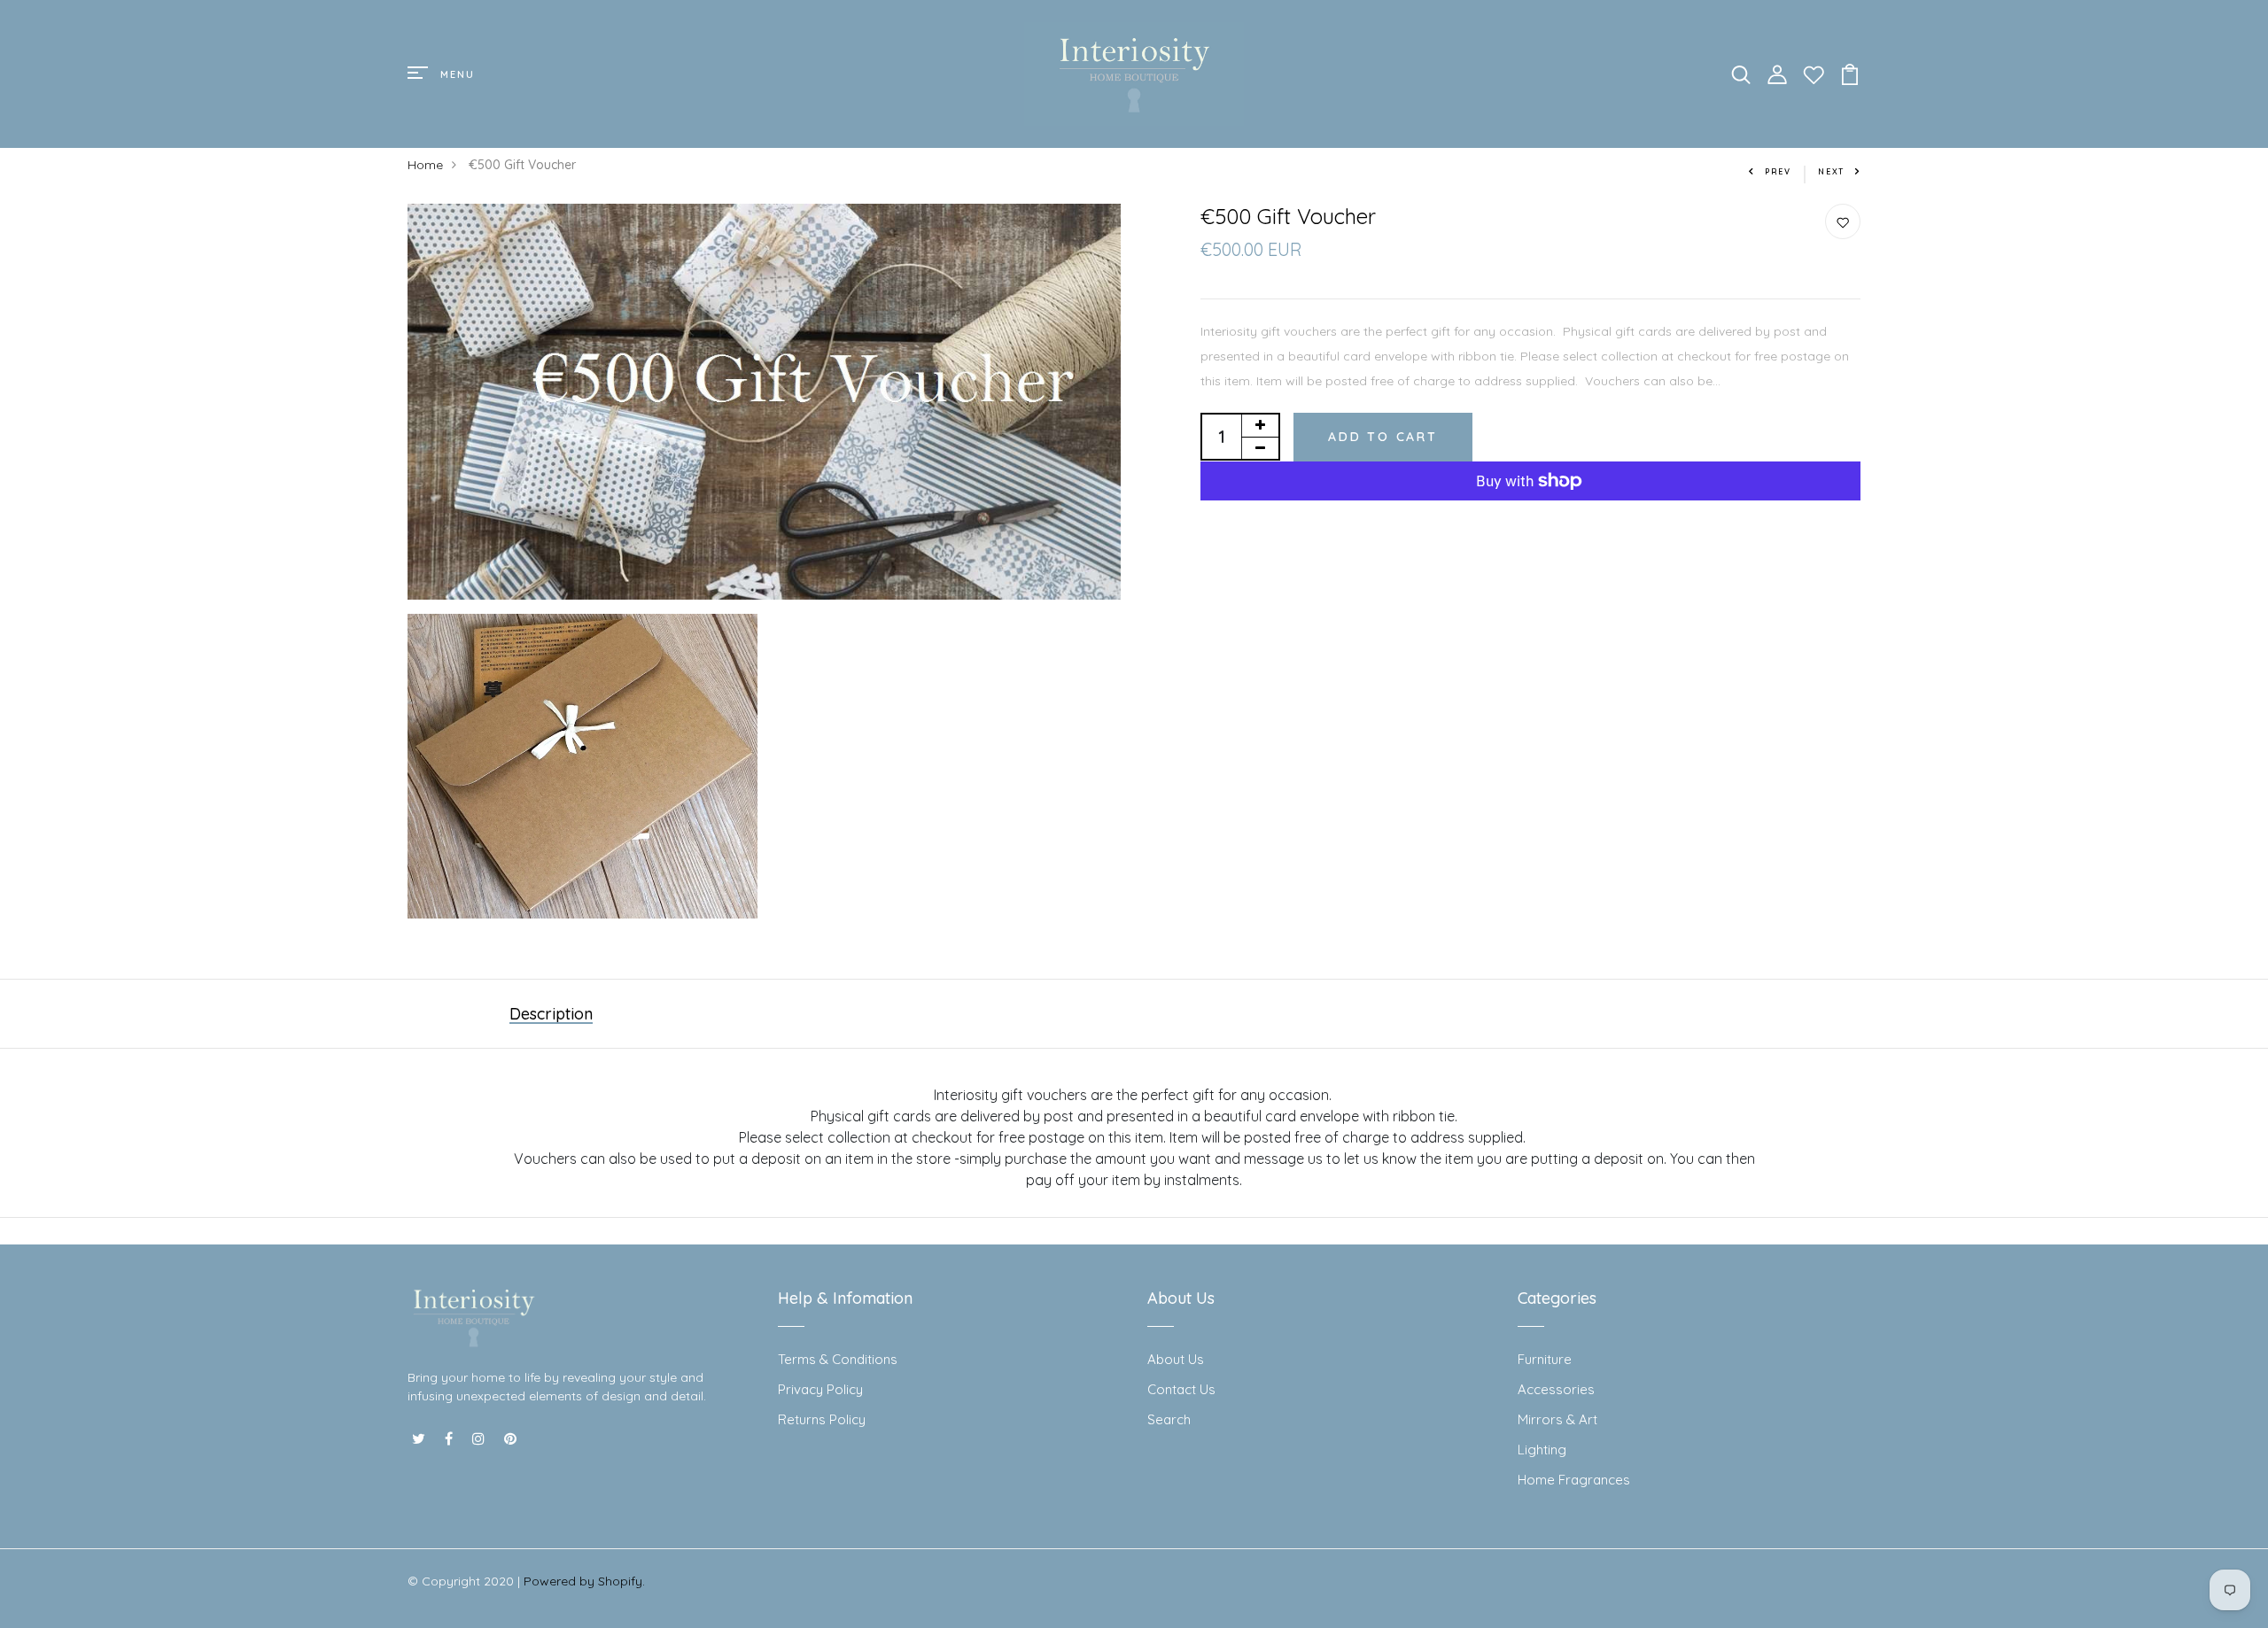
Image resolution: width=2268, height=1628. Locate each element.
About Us (1176, 1359)
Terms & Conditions (838, 1359)
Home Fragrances (1574, 1480)
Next (1831, 171)
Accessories (1556, 1389)
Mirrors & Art (1557, 1419)
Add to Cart (1383, 437)
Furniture (1545, 1359)
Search (1169, 1419)
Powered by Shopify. (584, 1581)
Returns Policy (822, 1419)
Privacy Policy (820, 1389)
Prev (1778, 171)
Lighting (1542, 1450)
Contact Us (1181, 1389)
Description (551, 1014)
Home (425, 165)
